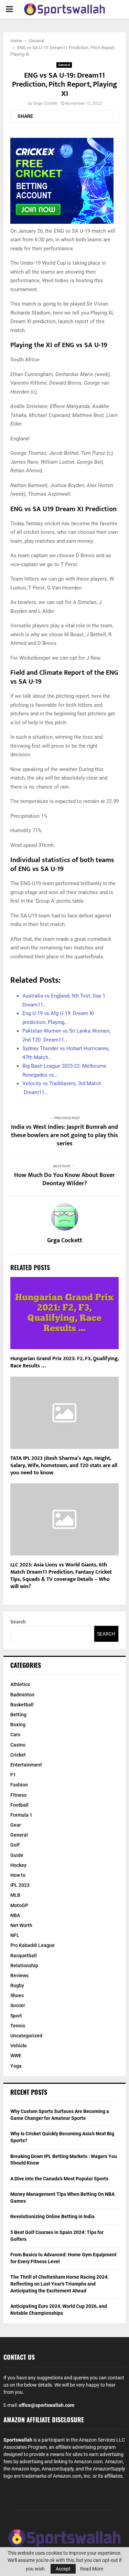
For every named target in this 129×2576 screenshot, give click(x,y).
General (64, 65)
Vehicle (19, 2046)
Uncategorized (26, 2036)
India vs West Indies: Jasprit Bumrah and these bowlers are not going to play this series (64, 1135)
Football (19, 1805)
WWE (16, 2056)
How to (18, 1875)
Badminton (22, 1695)
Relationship (24, 1966)
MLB (15, 1895)
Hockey (18, 1865)
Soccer (18, 2005)
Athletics (20, 1684)
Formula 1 (21, 1815)
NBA (15, 1915)
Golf (15, 1845)
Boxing (18, 1725)
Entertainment (26, 1765)
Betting (18, 1715)
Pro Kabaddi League (33, 1945)
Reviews (19, 1975)
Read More (92, 2569)
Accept (63, 2569)
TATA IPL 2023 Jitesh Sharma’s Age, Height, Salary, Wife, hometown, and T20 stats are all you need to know (64, 1466)
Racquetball (24, 1956)
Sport (16, 2016)
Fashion (19, 1785)
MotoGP (19, 1905)
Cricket (18, 1755)
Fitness (18, 1795)
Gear (16, 1825)
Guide (17, 1855)
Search (18, 1622)
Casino (18, 1745)
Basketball (22, 1705)
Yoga (16, 2066)
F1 (13, 1775)
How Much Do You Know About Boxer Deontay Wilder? (64, 1179)
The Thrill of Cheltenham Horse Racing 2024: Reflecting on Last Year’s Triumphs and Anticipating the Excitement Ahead (60, 2284)
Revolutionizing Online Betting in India (52, 2216)
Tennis (18, 2026)
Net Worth (21, 1925)
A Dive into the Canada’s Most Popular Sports (59, 2179)
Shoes (17, 1995)
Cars (15, 1735)
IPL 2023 (20, 1885)
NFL (15, 1935)
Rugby (17, 1985)
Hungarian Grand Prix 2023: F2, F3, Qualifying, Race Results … (64, 1362)
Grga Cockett (45, 103)
